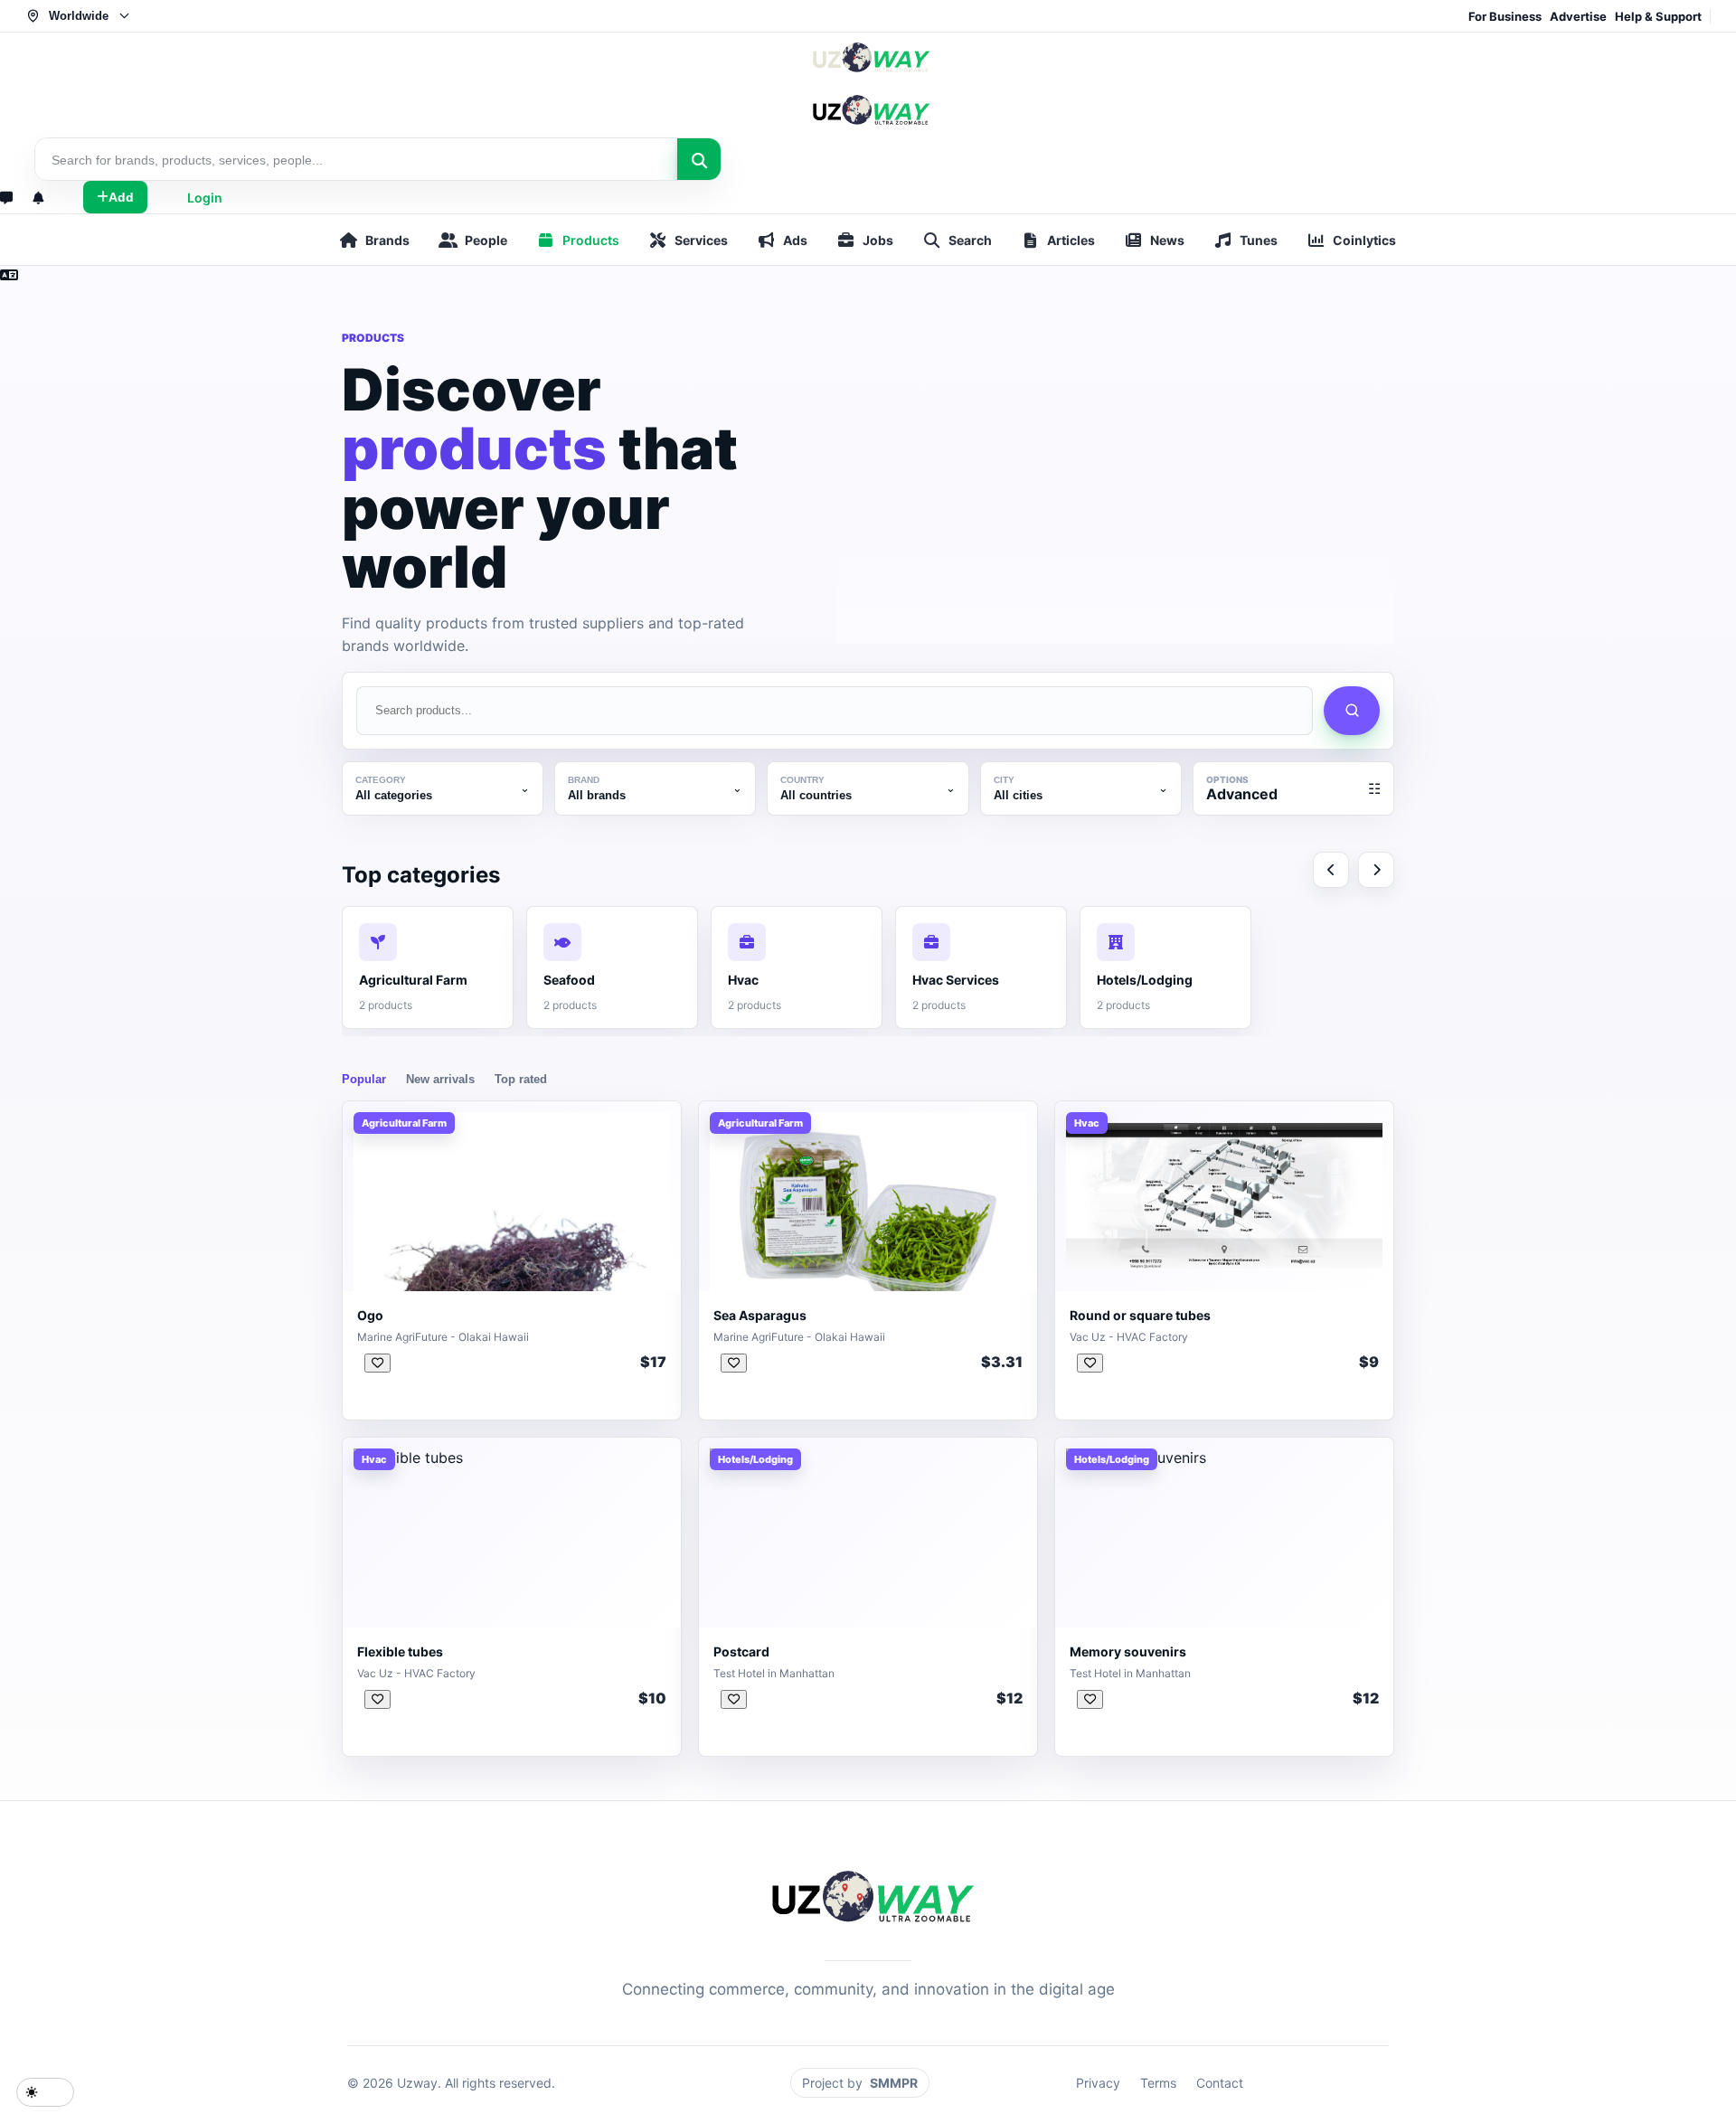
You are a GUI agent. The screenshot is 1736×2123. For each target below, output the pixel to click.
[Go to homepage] (868, 85)
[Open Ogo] (377, 1363)
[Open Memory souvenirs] (1090, 1699)
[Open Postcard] (734, 1699)
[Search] (699, 160)
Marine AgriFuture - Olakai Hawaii (443, 1337)
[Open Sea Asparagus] (734, 1363)
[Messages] (6, 198)
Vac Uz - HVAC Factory (1129, 1337)
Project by (860, 2083)
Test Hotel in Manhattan (774, 1673)
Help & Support (1658, 16)
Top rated (521, 1079)
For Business (1505, 16)
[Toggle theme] (45, 2092)
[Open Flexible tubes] (377, 1699)
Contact (1220, 2083)
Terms (1158, 2083)
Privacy (1098, 2083)
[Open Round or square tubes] (1090, 1363)
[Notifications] (38, 198)
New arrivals (440, 1079)
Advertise (1578, 16)
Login (205, 198)
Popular (364, 1079)
